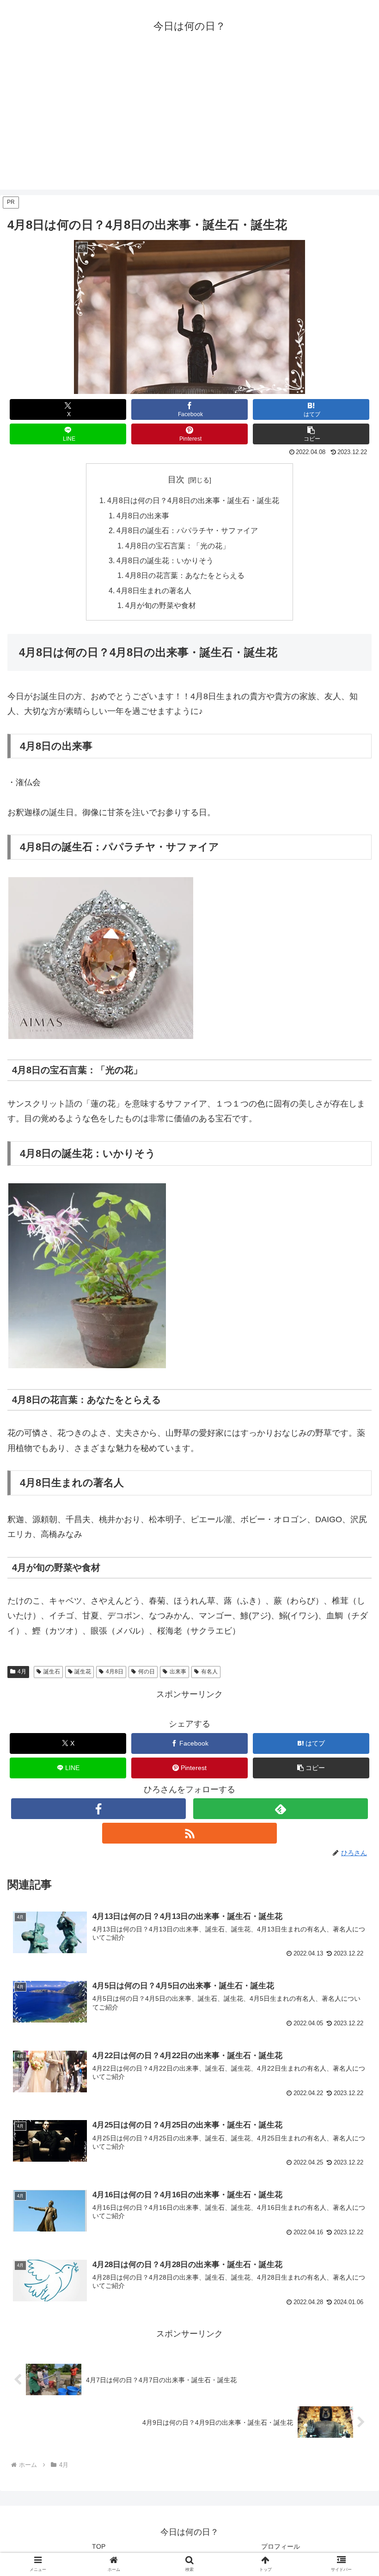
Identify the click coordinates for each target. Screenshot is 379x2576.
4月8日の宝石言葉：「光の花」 (177, 546)
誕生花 (83, 1672)
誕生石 (52, 1672)
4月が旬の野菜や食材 (161, 605)
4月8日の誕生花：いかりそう (165, 560)
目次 (176, 480)
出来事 (178, 1672)
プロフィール (281, 2546)
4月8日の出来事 (143, 516)
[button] (311, 434)
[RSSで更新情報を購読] (189, 1833)
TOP (99, 2546)
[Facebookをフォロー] (98, 1809)
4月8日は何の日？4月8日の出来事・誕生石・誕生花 (193, 500)
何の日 (147, 1672)
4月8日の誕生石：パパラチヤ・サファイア (187, 530)
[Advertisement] (189, 125)
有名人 (209, 1672)
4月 (22, 1672)
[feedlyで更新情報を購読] (281, 1809)
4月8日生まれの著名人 (154, 590)
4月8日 (115, 1672)
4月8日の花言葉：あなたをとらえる (185, 575)
